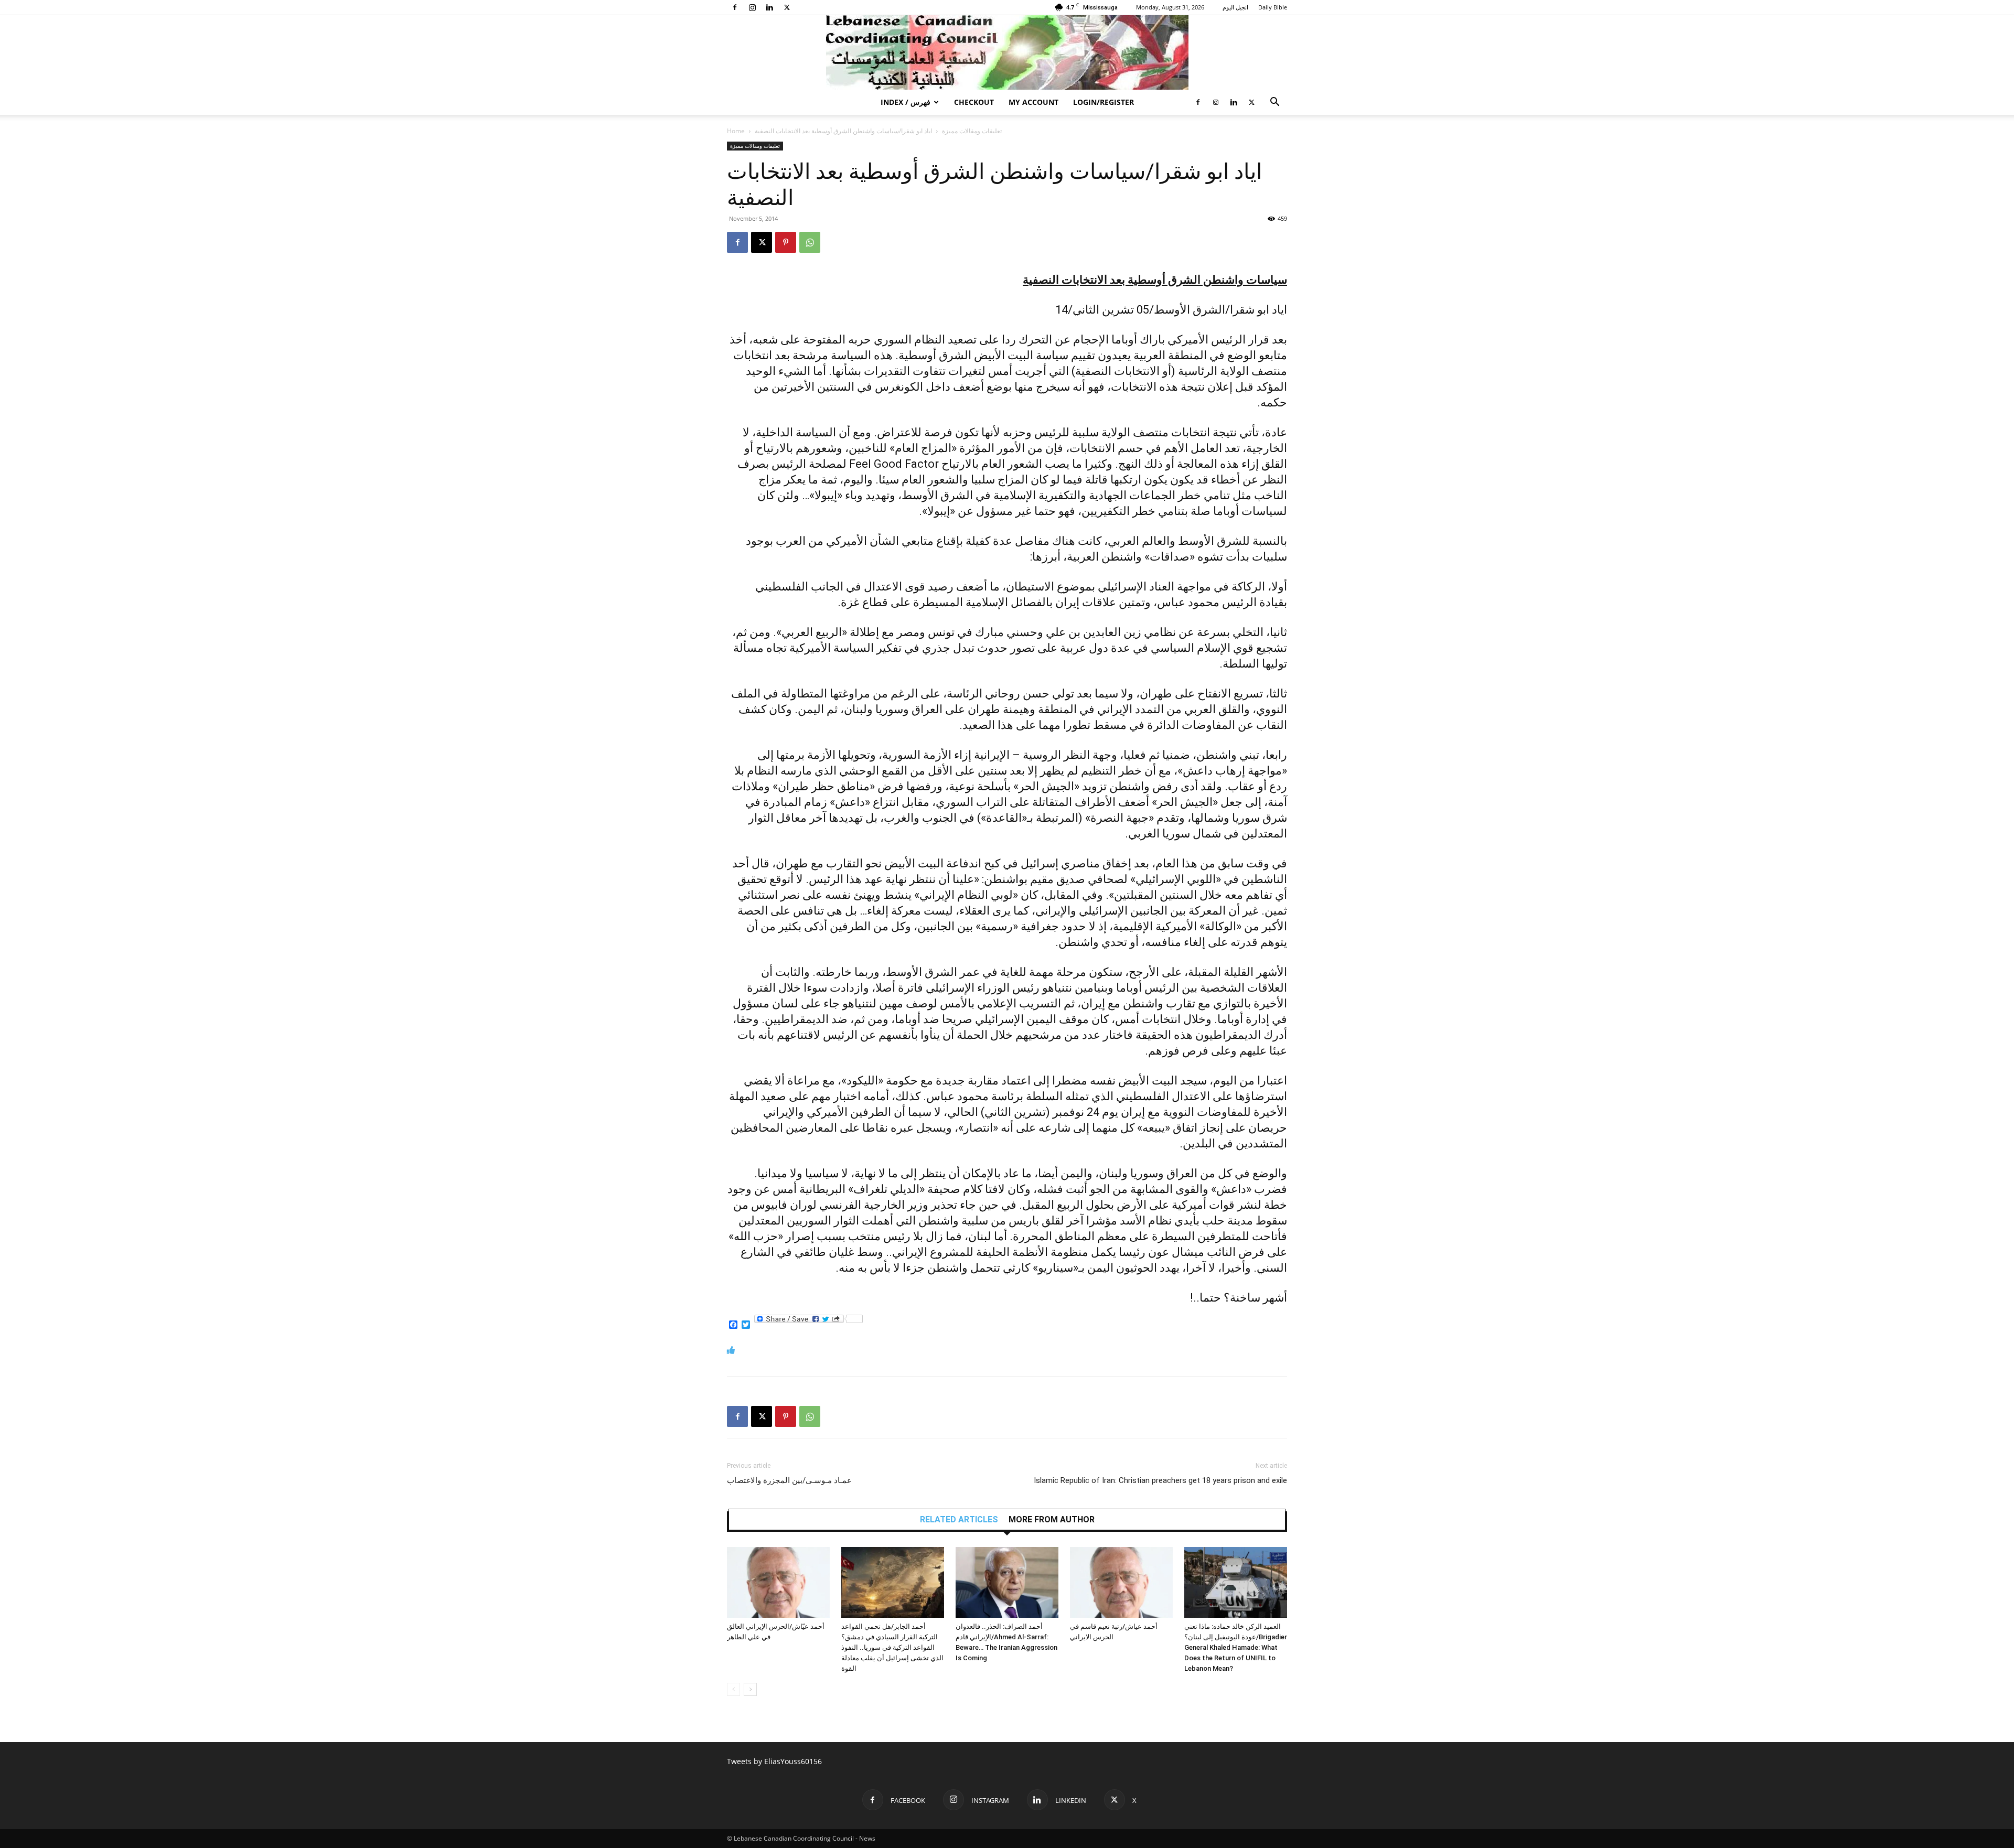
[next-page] (750, 1689)
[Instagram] (752, 7)
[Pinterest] (786, 242)
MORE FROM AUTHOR (1052, 1520)
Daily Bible (1273, 7)
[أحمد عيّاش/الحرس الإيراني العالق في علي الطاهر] (778, 1582)
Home (736, 131)
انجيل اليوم (1235, 7)
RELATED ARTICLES (959, 1520)
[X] (787, 7)
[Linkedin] (769, 7)
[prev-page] (733, 1689)
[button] (1274, 103)
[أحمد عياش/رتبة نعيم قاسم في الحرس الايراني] (1121, 1582)
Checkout (974, 102)
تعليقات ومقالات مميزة (972, 131)
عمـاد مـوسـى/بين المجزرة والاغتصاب (789, 1480)
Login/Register (1104, 102)
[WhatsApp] (810, 242)
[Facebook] (735, 7)
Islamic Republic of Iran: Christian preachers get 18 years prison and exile (1160, 1480)
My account (1033, 102)
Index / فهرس (906, 102)
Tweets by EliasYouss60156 (774, 1761)
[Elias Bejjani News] (1007, 52)
